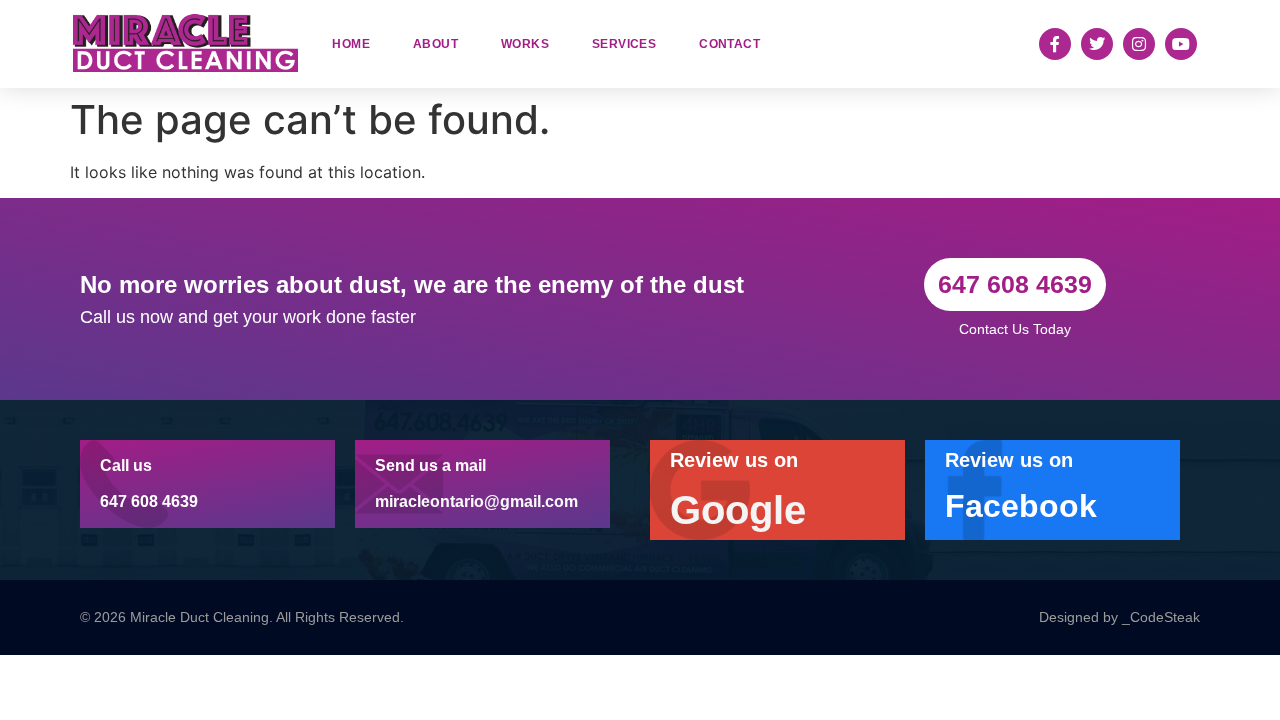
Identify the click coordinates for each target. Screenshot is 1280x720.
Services (624, 44)
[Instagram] (1139, 44)
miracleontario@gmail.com (476, 501)
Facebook (1021, 506)
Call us (126, 465)
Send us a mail (430, 465)
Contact (729, 44)
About (435, 44)
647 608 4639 (149, 501)
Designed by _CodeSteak (1119, 617)
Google (738, 510)
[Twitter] (1097, 44)
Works (525, 44)
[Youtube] (1181, 44)
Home (351, 44)
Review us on (734, 460)
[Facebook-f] (1055, 44)
